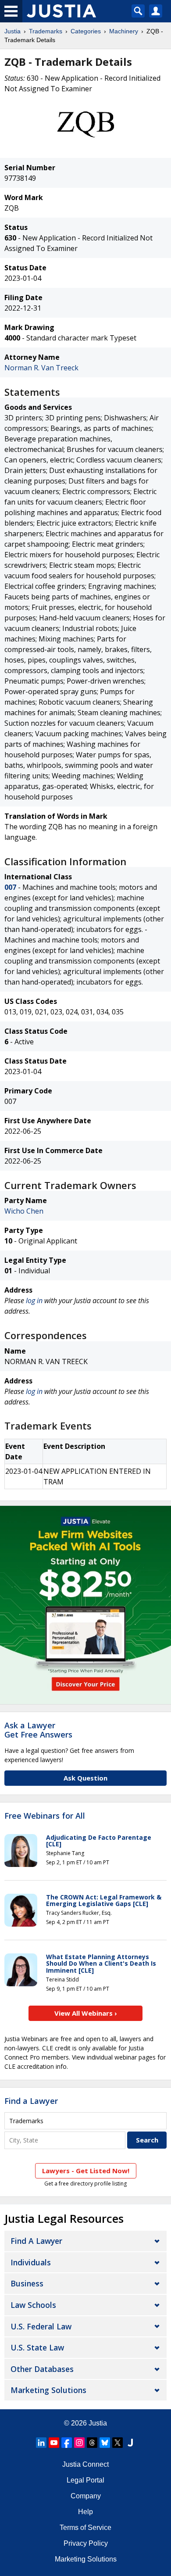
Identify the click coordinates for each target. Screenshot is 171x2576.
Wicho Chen (24, 1211)
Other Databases (42, 2369)
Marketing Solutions (48, 2390)
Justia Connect (85, 2464)
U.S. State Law (37, 2347)
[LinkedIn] (41, 2443)
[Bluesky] (105, 2443)
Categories (86, 31)
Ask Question (85, 1778)
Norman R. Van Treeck (41, 368)
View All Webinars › (86, 2013)
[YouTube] (54, 2443)
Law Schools (33, 2305)
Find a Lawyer (31, 2101)
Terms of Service (85, 2528)
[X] (118, 2443)
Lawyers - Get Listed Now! (86, 2171)
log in (34, 1301)
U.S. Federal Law (41, 2326)
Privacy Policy (86, 2543)
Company (86, 2496)
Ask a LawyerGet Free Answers (38, 1730)
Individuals (31, 2262)
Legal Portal (85, 2480)
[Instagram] (79, 2443)
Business (27, 2283)
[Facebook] (67, 2443)
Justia (12, 31)
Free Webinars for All (45, 1816)
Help (85, 2512)
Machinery (124, 31)
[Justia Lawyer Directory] (130, 2443)
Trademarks (46, 31)
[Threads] (92, 2443)
